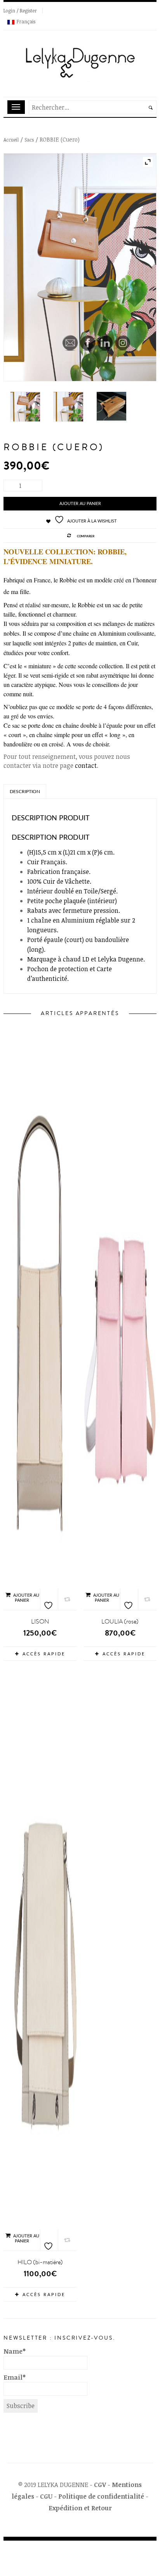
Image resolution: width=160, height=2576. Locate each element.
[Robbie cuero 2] (80, 267)
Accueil (11, 140)
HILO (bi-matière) (40, 2262)
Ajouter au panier (26, 1598)
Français (26, 21)
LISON (40, 1622)
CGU (46, 2496)
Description (25, 792)
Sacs (29, 140)
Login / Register (20, 10)
